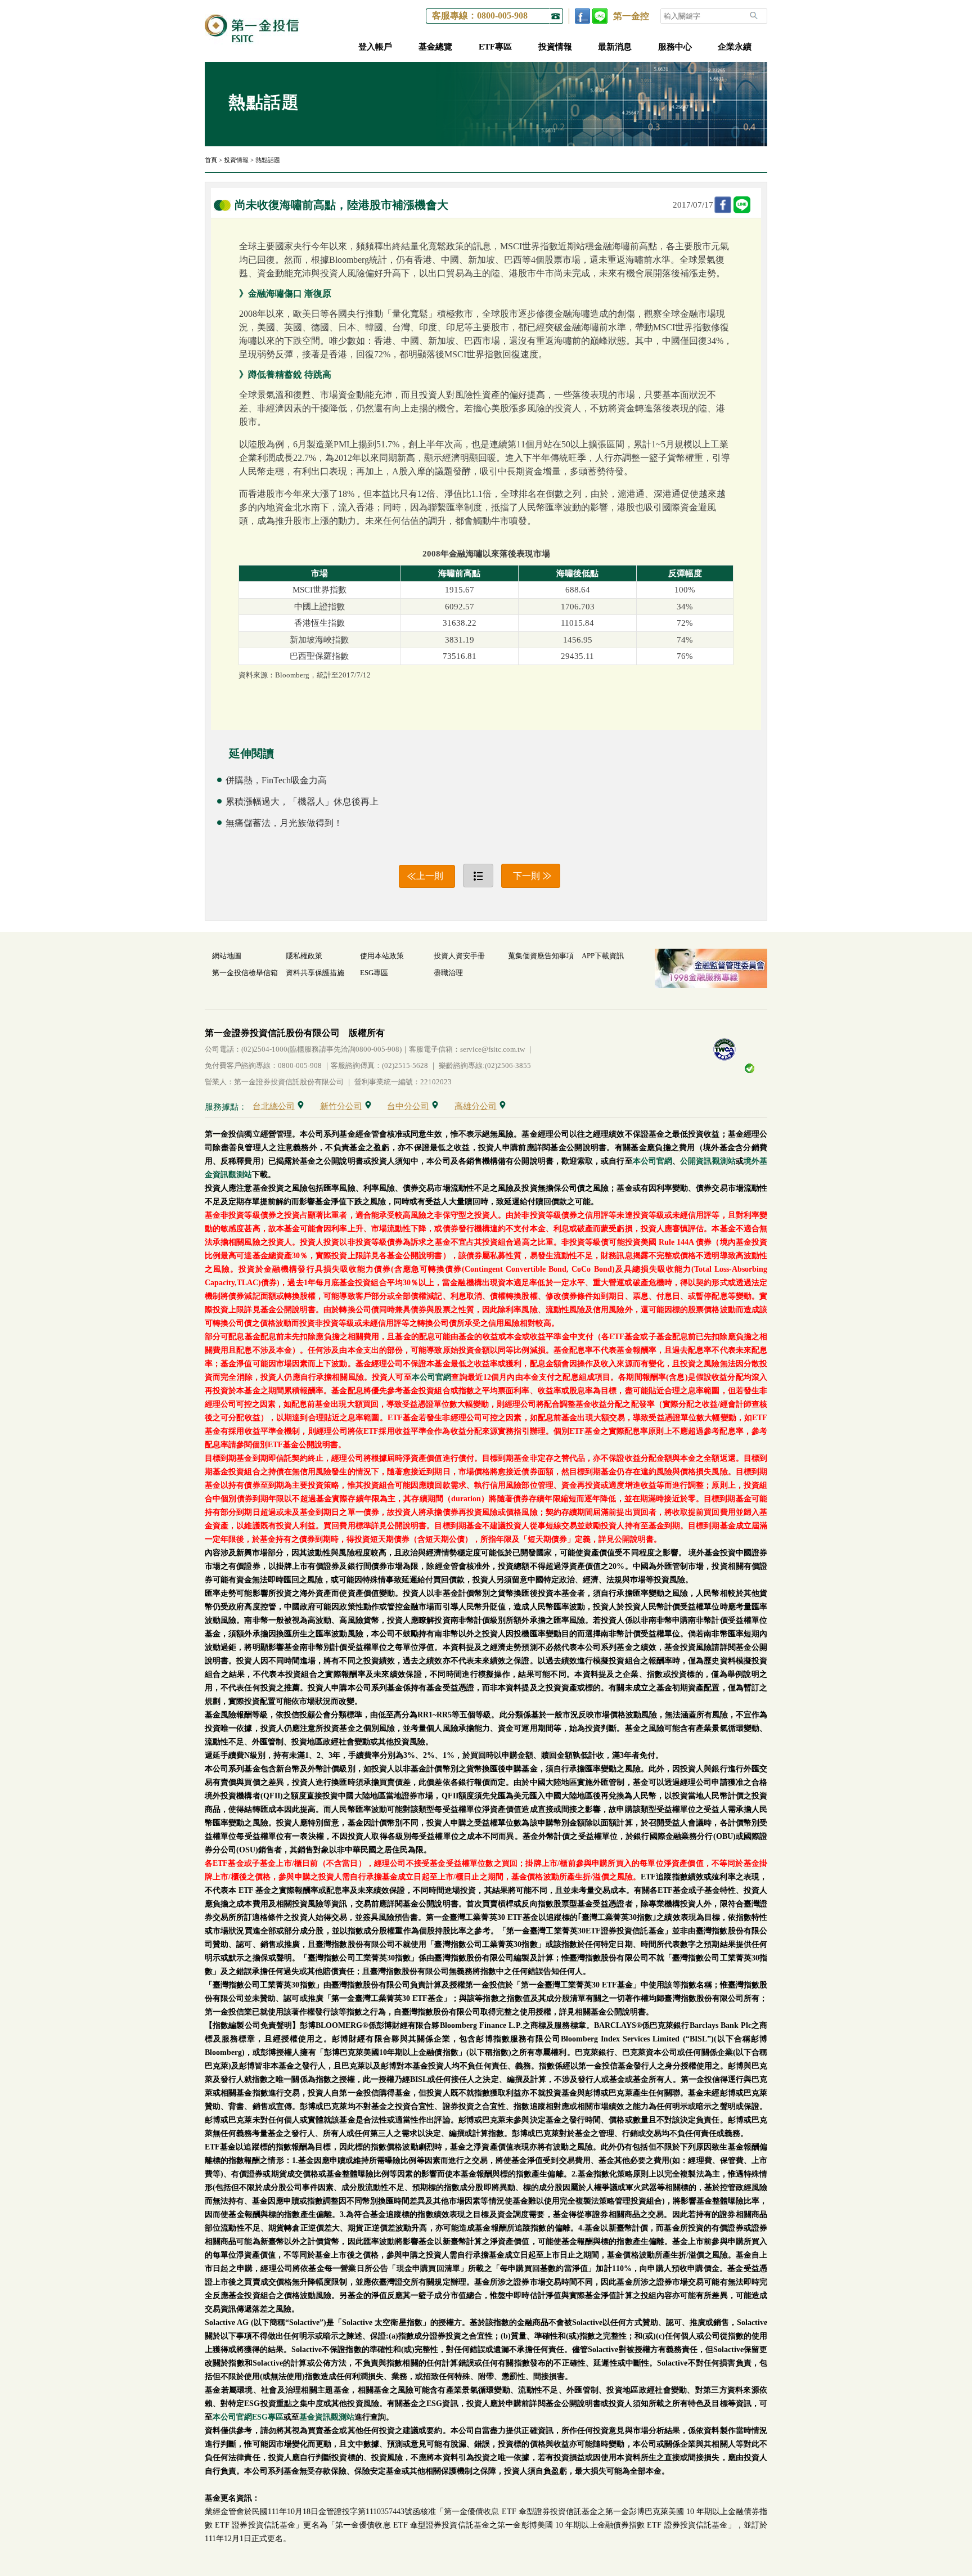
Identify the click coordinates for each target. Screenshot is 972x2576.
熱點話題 (268, 160)
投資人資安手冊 (459, 956)
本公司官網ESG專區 (248, 2417)
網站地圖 (227, 956)
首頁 (211, 160)
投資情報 (555, 47)
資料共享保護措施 (315, 973)
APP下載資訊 (603, 956)
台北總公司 (274, 1106)
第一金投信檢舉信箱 (245, 973)
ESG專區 (374, 973)
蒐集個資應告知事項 (541, 956)
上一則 (430, 876)
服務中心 (675, 47)
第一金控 (631, 16)
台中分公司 (408, 1106)
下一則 (526, 876)
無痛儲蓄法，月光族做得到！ (284, 823)
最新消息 (615, 47)
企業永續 (735, 47)
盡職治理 (448, 973)
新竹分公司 (341, 1106)
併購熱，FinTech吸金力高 (276, 780)
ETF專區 (495, 47)
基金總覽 (435, 47)
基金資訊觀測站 (327, 2417)
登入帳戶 (375, 47)
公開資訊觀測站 (708, 1161)
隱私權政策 (304, 956)
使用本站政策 (382, 956)
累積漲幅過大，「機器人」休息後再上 (302, 802)
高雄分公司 (476, 1106)
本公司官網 (652, 1161)
